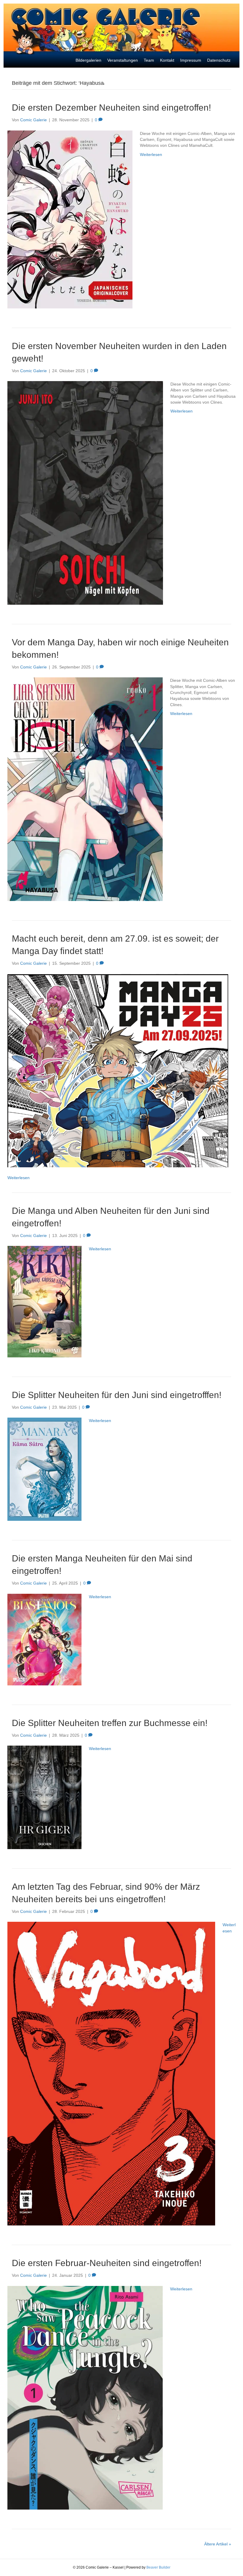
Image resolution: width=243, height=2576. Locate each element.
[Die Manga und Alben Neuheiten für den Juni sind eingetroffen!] (44, 1301)
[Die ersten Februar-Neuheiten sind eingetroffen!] (85, 2397)
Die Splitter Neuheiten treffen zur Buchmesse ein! (110, 1723)
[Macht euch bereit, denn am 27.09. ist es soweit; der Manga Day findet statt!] (118, 1070)
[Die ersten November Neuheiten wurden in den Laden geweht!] (85, 493)
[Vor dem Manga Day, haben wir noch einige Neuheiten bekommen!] (85, 789)
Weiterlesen (151, 155)
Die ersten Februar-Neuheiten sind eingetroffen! (107, 2263)
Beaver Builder (158, 2567)
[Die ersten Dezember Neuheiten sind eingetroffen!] (70, 219)
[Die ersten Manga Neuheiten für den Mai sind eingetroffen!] (44, 1639)
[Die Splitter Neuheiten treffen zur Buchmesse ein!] (44, 1797)
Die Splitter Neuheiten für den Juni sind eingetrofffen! (117, 1395)
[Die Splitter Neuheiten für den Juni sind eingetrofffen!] (44, 1469)
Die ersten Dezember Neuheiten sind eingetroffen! (111, 108)
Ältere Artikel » (218, 2544)
